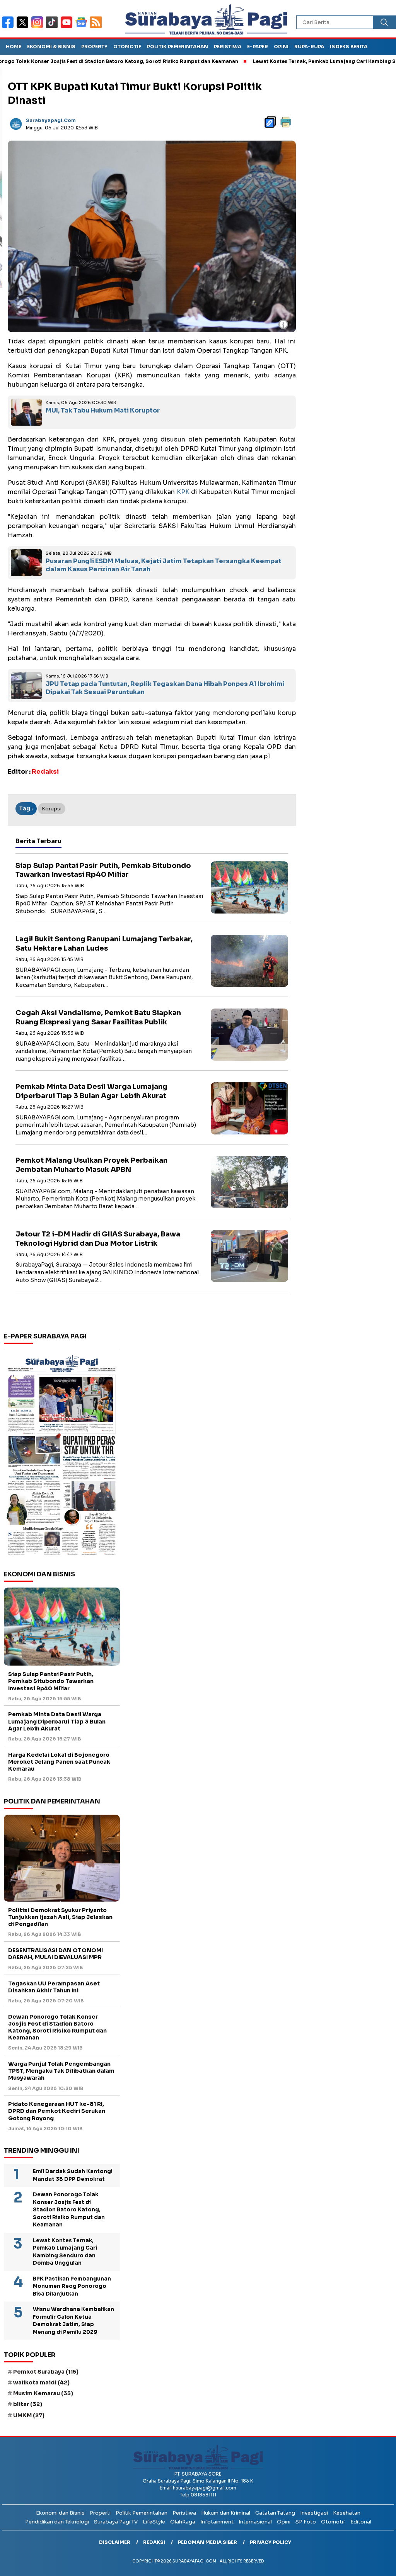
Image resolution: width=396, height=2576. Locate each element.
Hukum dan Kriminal (226, 2513)
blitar (28, 2404)
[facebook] (9, 27)
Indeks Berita (349, 47)
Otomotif (127, 47)
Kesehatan (347, 2513)
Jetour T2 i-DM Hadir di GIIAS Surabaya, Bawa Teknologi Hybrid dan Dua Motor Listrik (98, 1239)
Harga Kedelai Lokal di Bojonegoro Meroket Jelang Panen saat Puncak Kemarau (59, 1762)
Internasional (255, 2522)
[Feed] (97, 27)
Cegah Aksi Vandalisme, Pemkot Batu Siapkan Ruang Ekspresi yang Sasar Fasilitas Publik (98, 1017)
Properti (100, 2513)
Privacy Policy (271, 2542)
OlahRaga (183, 2522)
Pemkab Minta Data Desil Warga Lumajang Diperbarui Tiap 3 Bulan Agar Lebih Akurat (91, 1091)
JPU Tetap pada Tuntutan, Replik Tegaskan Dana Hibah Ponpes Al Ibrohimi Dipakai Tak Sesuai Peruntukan (165, 688)
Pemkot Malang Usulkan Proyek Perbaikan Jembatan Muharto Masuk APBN (91, 1165)
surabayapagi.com (51, 120)
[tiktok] (53, 27)
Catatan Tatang (275, 2513)
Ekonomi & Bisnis (51, 47)
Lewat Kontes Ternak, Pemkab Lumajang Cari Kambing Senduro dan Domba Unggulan (65, 2252)
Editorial (361, 2522)
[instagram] (39, 27)
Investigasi (314, 2513)
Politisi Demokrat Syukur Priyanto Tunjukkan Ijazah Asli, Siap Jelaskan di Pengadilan (60, 1917)
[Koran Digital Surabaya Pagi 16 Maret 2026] (62, 1454)
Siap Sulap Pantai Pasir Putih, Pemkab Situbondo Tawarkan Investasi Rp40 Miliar (103, 870)
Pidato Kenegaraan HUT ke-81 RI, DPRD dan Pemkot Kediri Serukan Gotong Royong (57, 2111)
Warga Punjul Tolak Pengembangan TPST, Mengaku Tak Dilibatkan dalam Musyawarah (61, 2071)
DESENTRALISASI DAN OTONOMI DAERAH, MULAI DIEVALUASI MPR (55, 1954)
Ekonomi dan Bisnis (60, 2513)
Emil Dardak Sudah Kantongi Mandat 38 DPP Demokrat (73, 2175)
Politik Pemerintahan (178, 47)
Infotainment (217, 2522)
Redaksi (154, 2542)
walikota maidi (41, 2382)
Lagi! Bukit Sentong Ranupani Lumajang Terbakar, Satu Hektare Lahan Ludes (104, 943)
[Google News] (83, 27)
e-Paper (258, 47)
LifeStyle (154, 2522)
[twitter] (24, 27)
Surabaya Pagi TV (116, 2522)
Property (94, 47)
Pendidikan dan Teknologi (57, 2522)
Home (14, 47)
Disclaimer (115, 2542)
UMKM (29, 2415)
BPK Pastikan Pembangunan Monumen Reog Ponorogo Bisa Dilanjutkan (72, 2286)
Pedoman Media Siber (207, 2542)
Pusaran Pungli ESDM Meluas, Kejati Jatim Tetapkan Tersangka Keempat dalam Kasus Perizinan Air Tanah (164, 565)
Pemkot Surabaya (46, 2372)
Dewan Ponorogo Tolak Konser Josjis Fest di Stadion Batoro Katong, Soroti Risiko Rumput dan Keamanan (57, 2027)
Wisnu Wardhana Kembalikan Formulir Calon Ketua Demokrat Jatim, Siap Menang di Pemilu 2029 (73, 2321)
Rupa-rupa (309, 47)
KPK (183, 492)
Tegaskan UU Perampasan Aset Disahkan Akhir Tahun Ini (54, 1987)
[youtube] (68, 27)
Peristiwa (228, 47)
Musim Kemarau (43, 2393)
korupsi (52, 809)
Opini (281, 47)
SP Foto (306, 2522)
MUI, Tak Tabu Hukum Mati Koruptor (103, 410)
